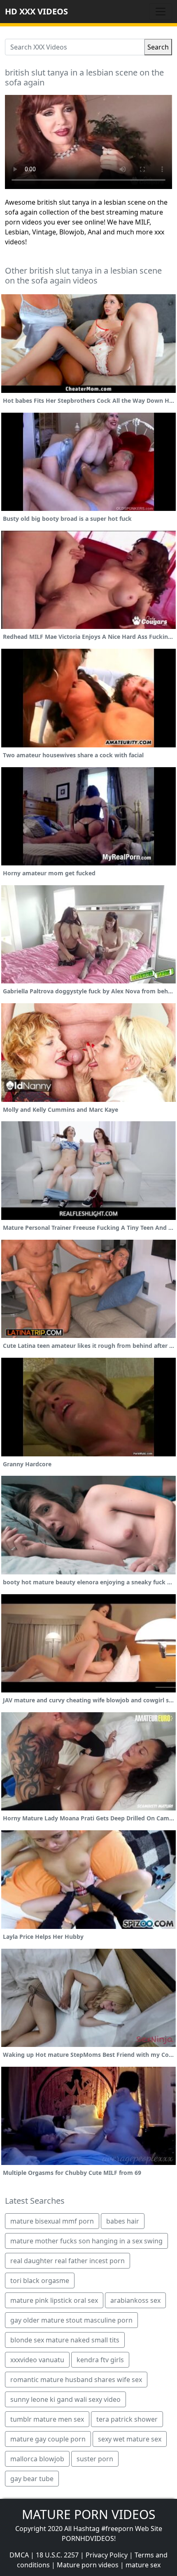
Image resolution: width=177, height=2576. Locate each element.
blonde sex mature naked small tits (65, 2340)
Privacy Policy (107, 2555)
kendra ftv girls (100, 2360)
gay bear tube (32, 2479)
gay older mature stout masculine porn (71, 2320)
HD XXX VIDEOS (36, 11)
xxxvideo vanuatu (37, 2360)
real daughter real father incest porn (68, 2261)
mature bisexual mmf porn (52, 2221)
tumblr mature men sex (47, 2419)
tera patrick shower (127, 2419)
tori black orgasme (40, 2281)
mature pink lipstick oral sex (54, 2300)
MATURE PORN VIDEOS (88, 2514)
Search (158, 47)
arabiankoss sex (135, 2300)
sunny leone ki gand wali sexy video (65, 2399)
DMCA (19, 2555)
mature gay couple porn (48, 2439)
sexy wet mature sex (130, 2439)
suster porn (95, 2459)
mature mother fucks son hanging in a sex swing (86, 2241)
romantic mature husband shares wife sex (76, 2380)
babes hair (123, 2221)
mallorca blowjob (37, 2459)
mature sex (143, 2565)
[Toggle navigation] (161, 12)
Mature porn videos (88, 2565)
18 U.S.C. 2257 (57, 2555)
